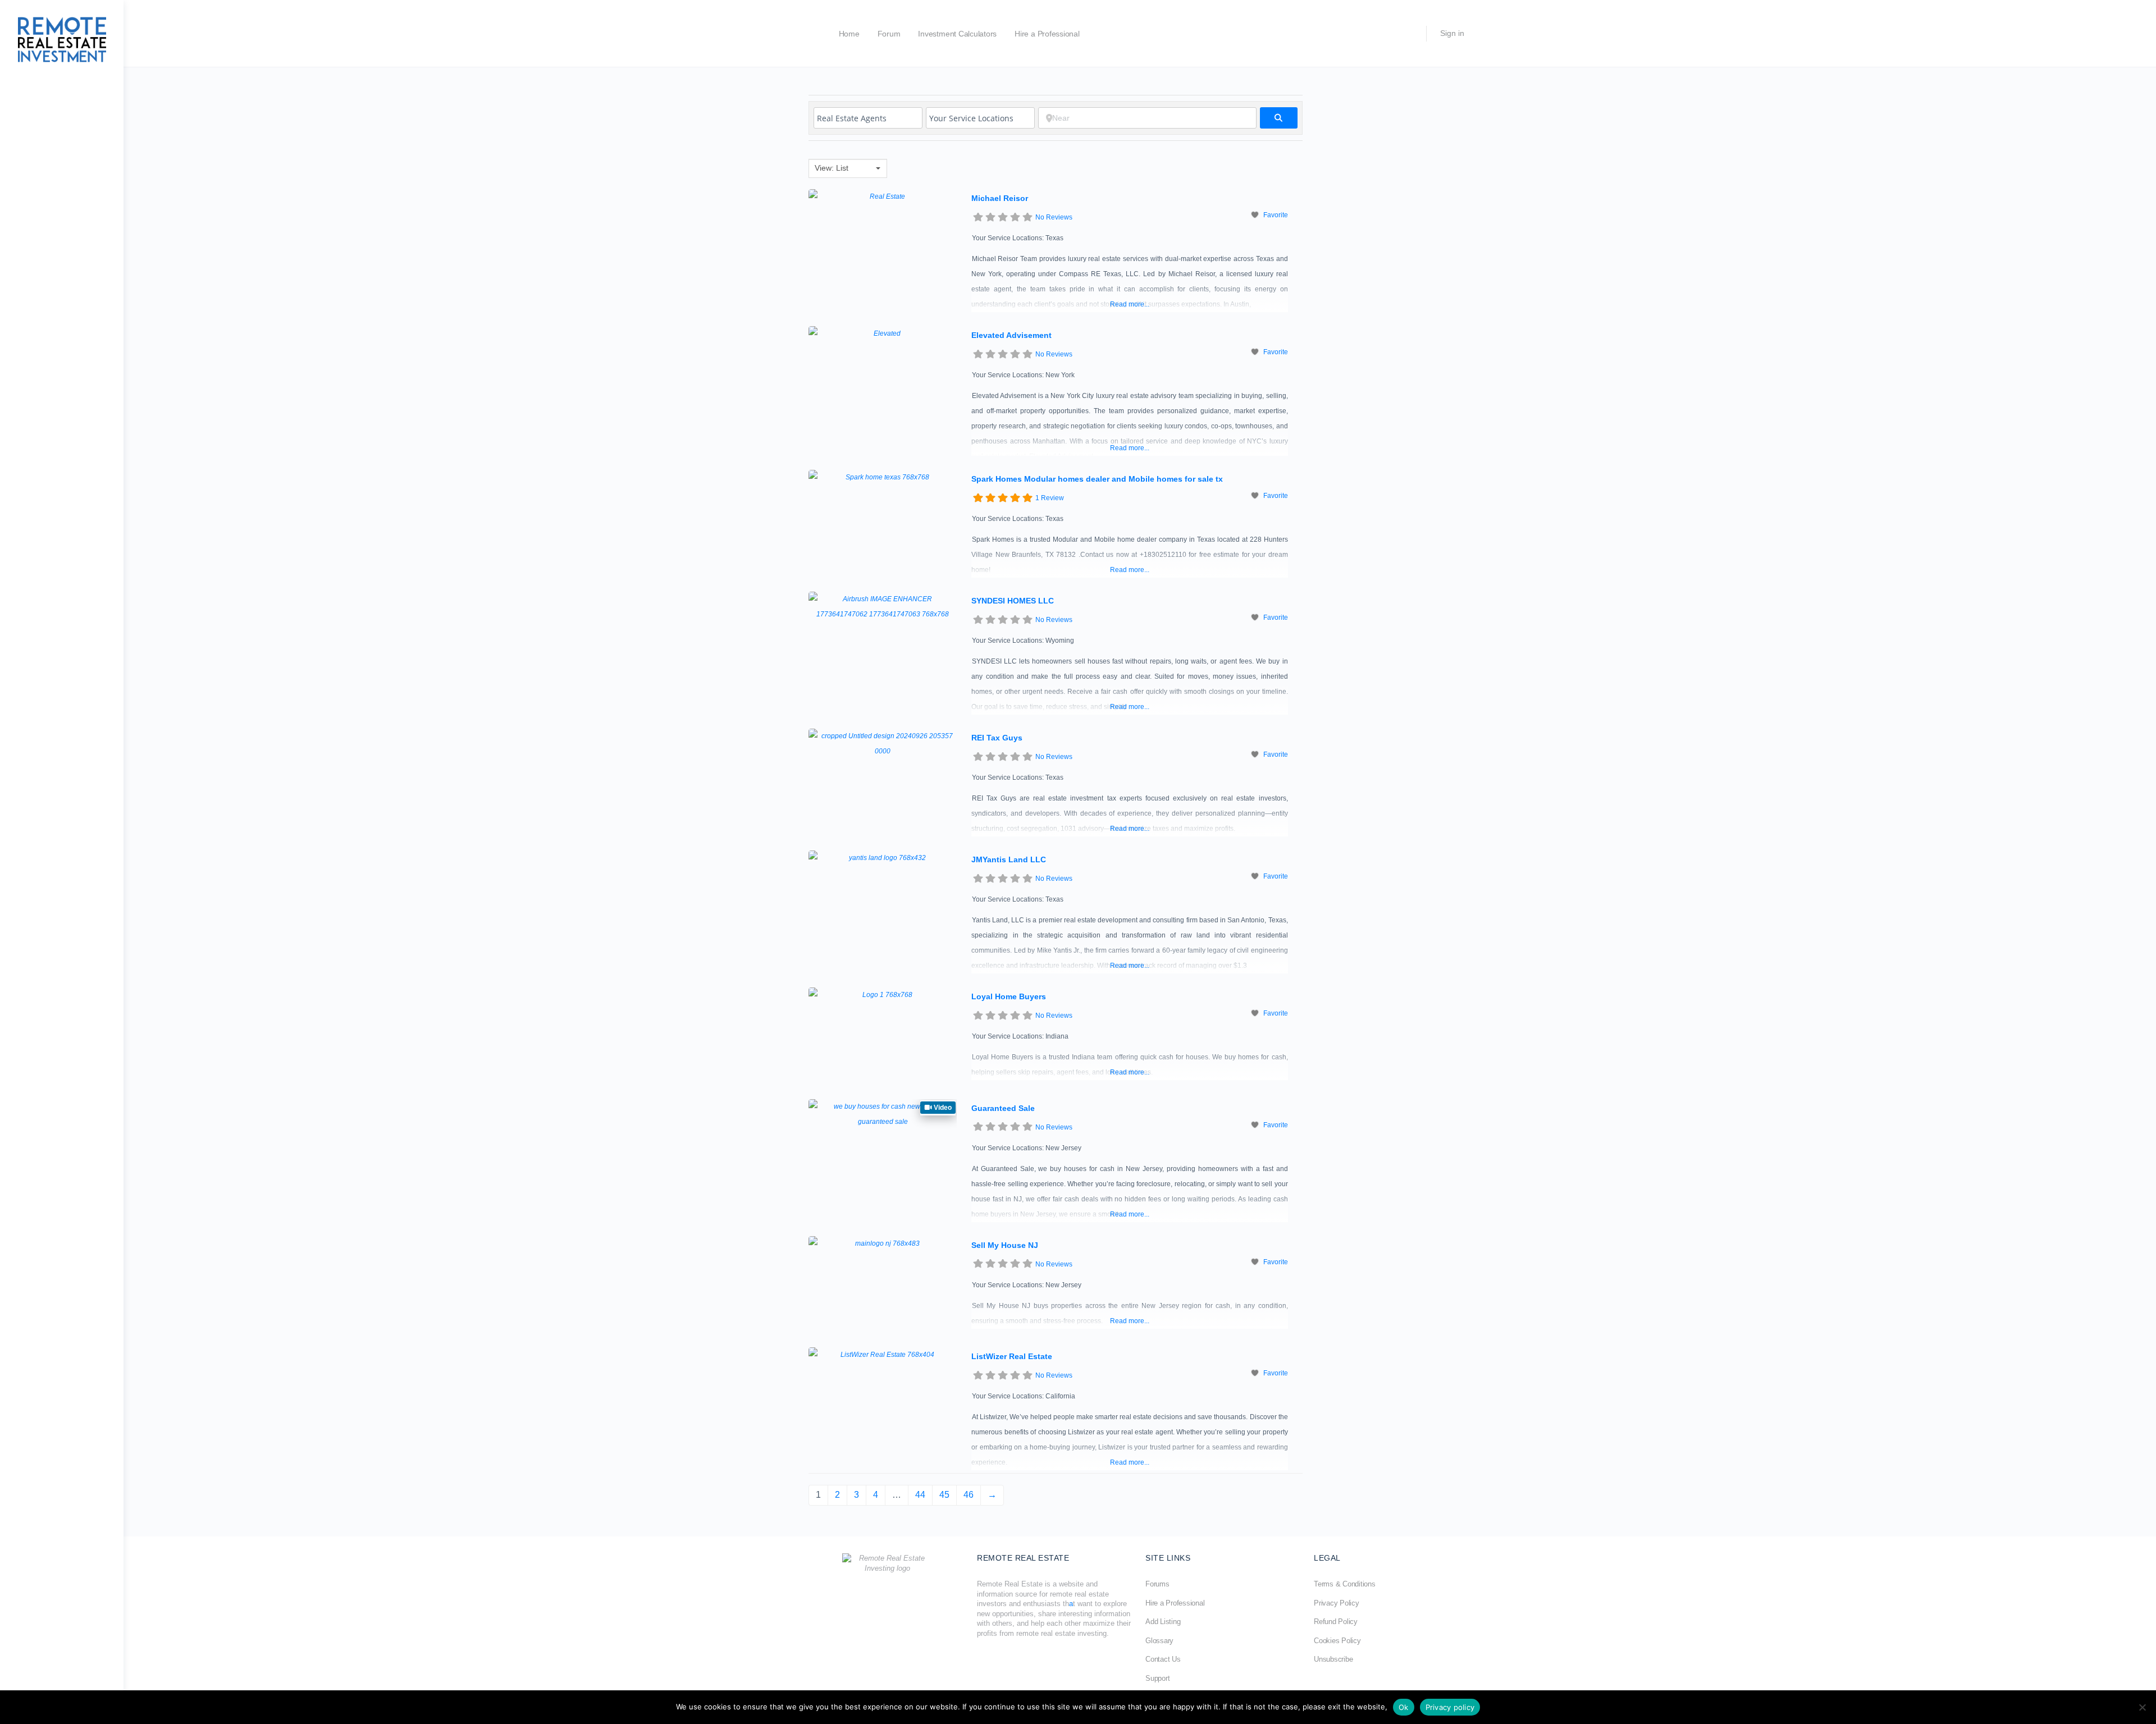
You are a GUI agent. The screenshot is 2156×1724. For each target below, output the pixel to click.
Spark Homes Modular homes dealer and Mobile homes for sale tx (1097, 479)
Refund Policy (1336, 1622)
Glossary (1159, 1641)
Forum (889, 34)
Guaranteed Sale (1003, 1108)
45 (944, 1495)
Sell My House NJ (1005, 1245)
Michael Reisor (1000, 198)
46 (969, 1495)
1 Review (1050, 498)
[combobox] (848, 168)
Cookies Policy (1337, 1641)
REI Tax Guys (997, 738)
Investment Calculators (957, 34)
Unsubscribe (1333, 1659)
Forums (1157, 1584)
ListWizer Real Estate (1012, 1356)
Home (849, 34)
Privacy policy (1450, 1707)
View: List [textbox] (832, 168)
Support (1157, 1678)
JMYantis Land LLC (1009, 859)
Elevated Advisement (1011, 335)
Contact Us (1163, 1659)
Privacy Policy (1337, 1603)
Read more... (1130, 304)
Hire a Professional (1047, 34)
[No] (2142, 1707)
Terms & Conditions (1345, 1584)
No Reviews (1054, 217)
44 (920, 1495)
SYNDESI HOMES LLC (1013, 601)
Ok (1404, 1707)
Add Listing (1163, 1622)
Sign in (1452, 33)
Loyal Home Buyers (1009, 996)
